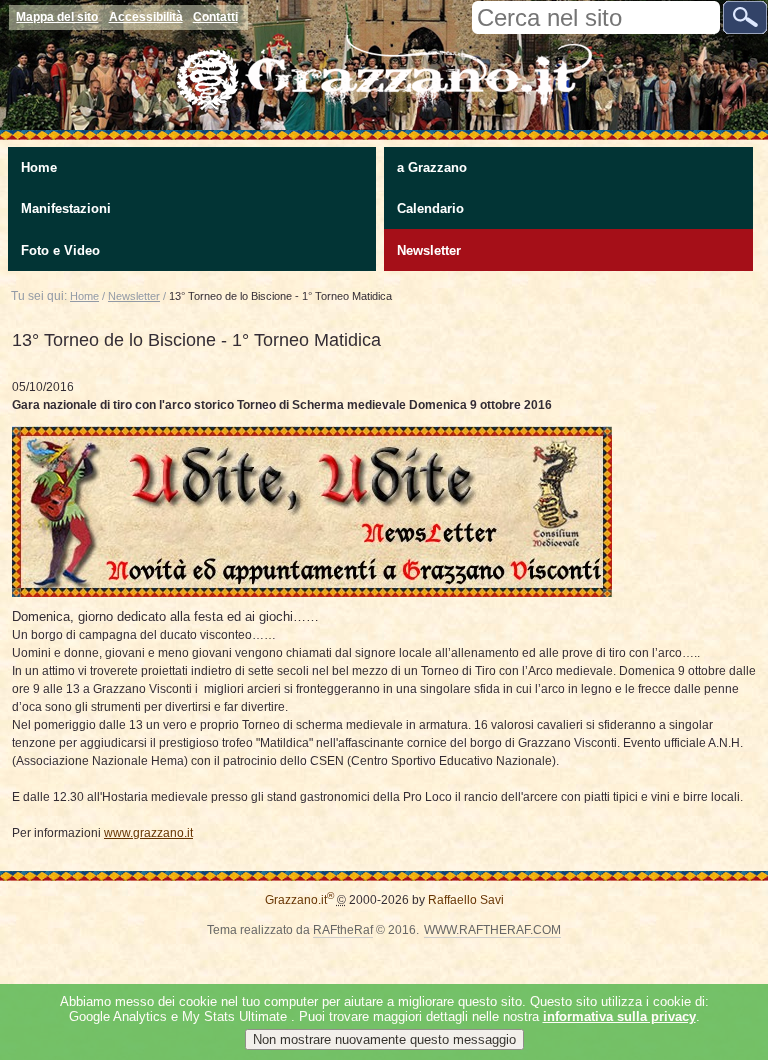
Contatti (215, 17)
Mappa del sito (57, 17)
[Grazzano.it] (384, 56)
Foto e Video (60, 250)
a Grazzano (432, 167)
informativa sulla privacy (619, 1016)
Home (39, 167)
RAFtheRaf (343, 930)
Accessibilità (146, 17)
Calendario (430, 208)
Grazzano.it (299, 900)
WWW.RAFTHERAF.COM (492, 930)
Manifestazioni (66, 208)
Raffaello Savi (466, 900)
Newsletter (429, 250)
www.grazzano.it (148, 833)
